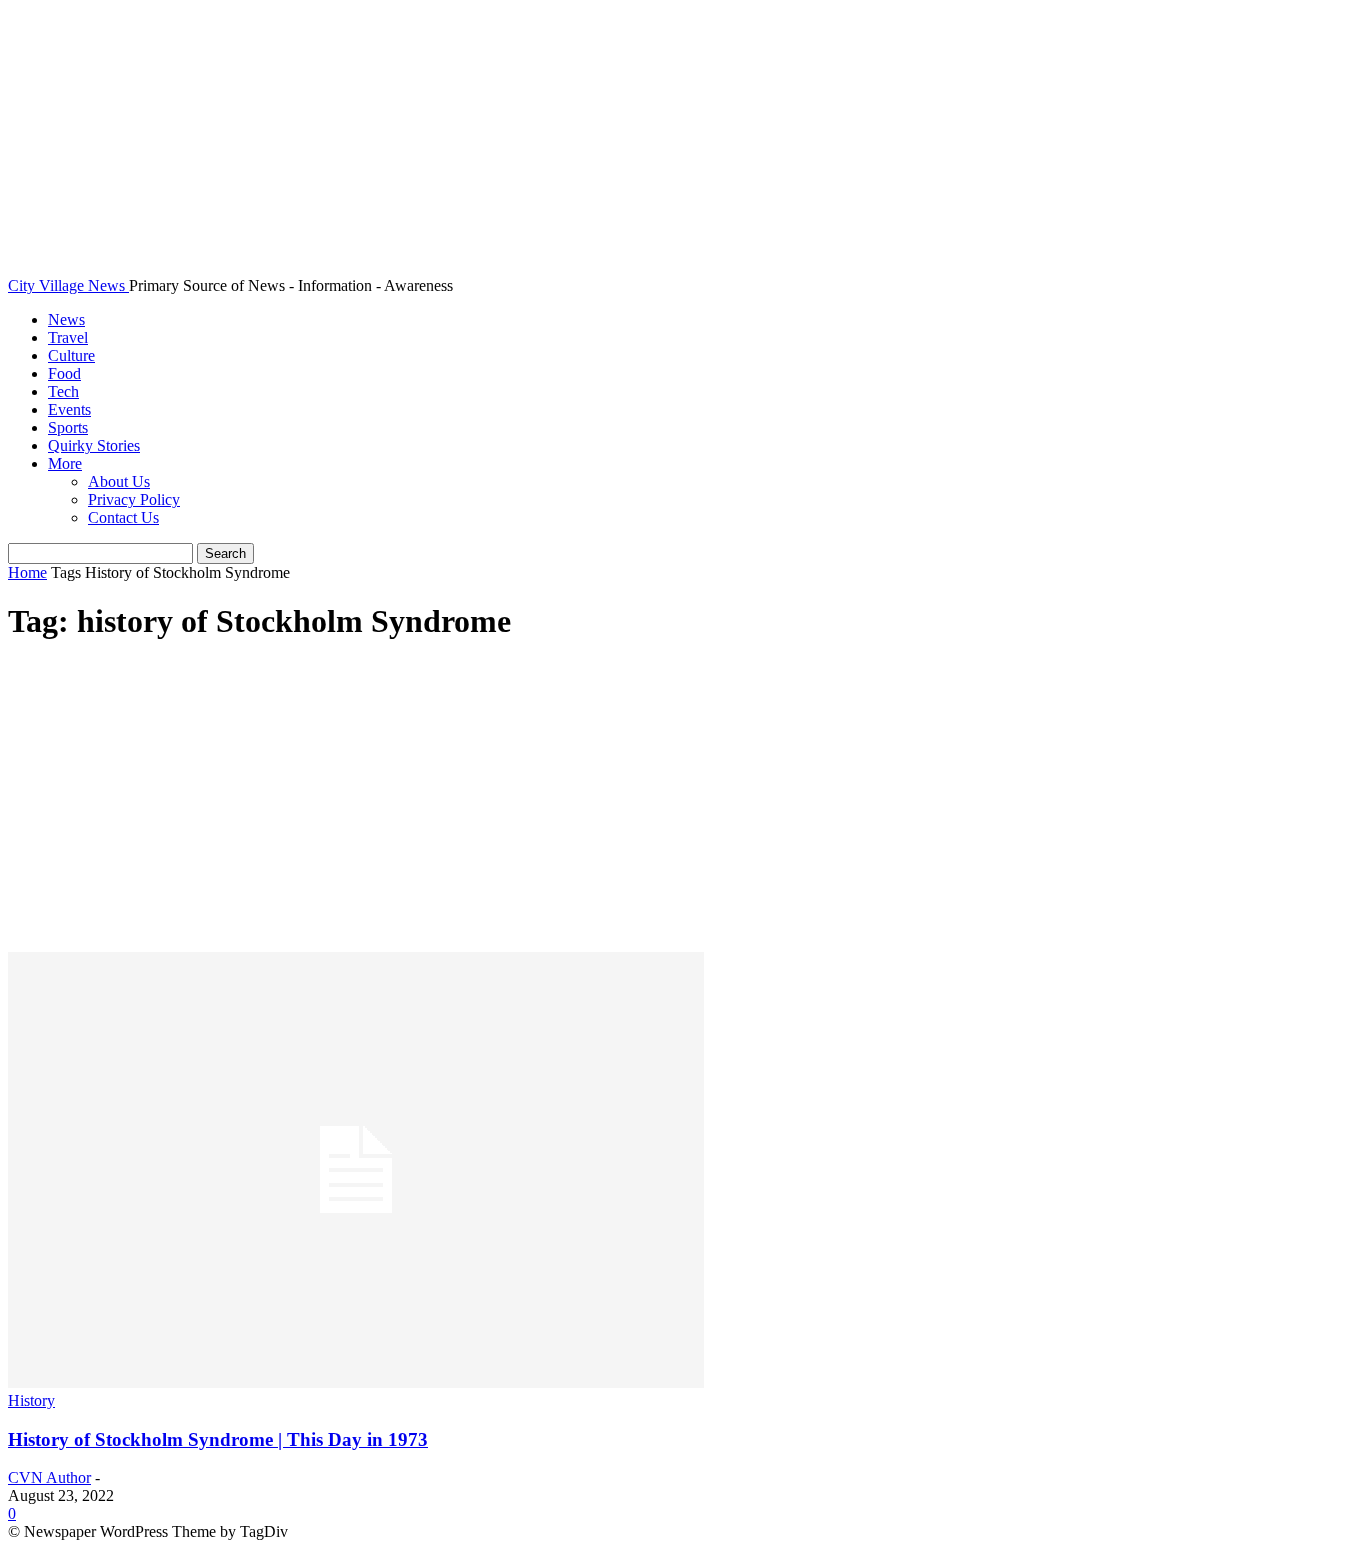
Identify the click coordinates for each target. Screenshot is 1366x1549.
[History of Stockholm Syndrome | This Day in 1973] (356, 1382)
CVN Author (49, 1477)
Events (69, 409)
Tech (63, 391)
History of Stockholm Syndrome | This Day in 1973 (218, 1439)
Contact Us (123, 517)
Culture (71, 355)
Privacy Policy (134, 499)
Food (64, 373)
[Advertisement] (683, 802)
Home (27, 572)
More (65, 463)
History (31, 1400)
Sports (68, 427)
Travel (68, 337)
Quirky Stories (94, 445)
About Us (119, 481)
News (66, 319)
